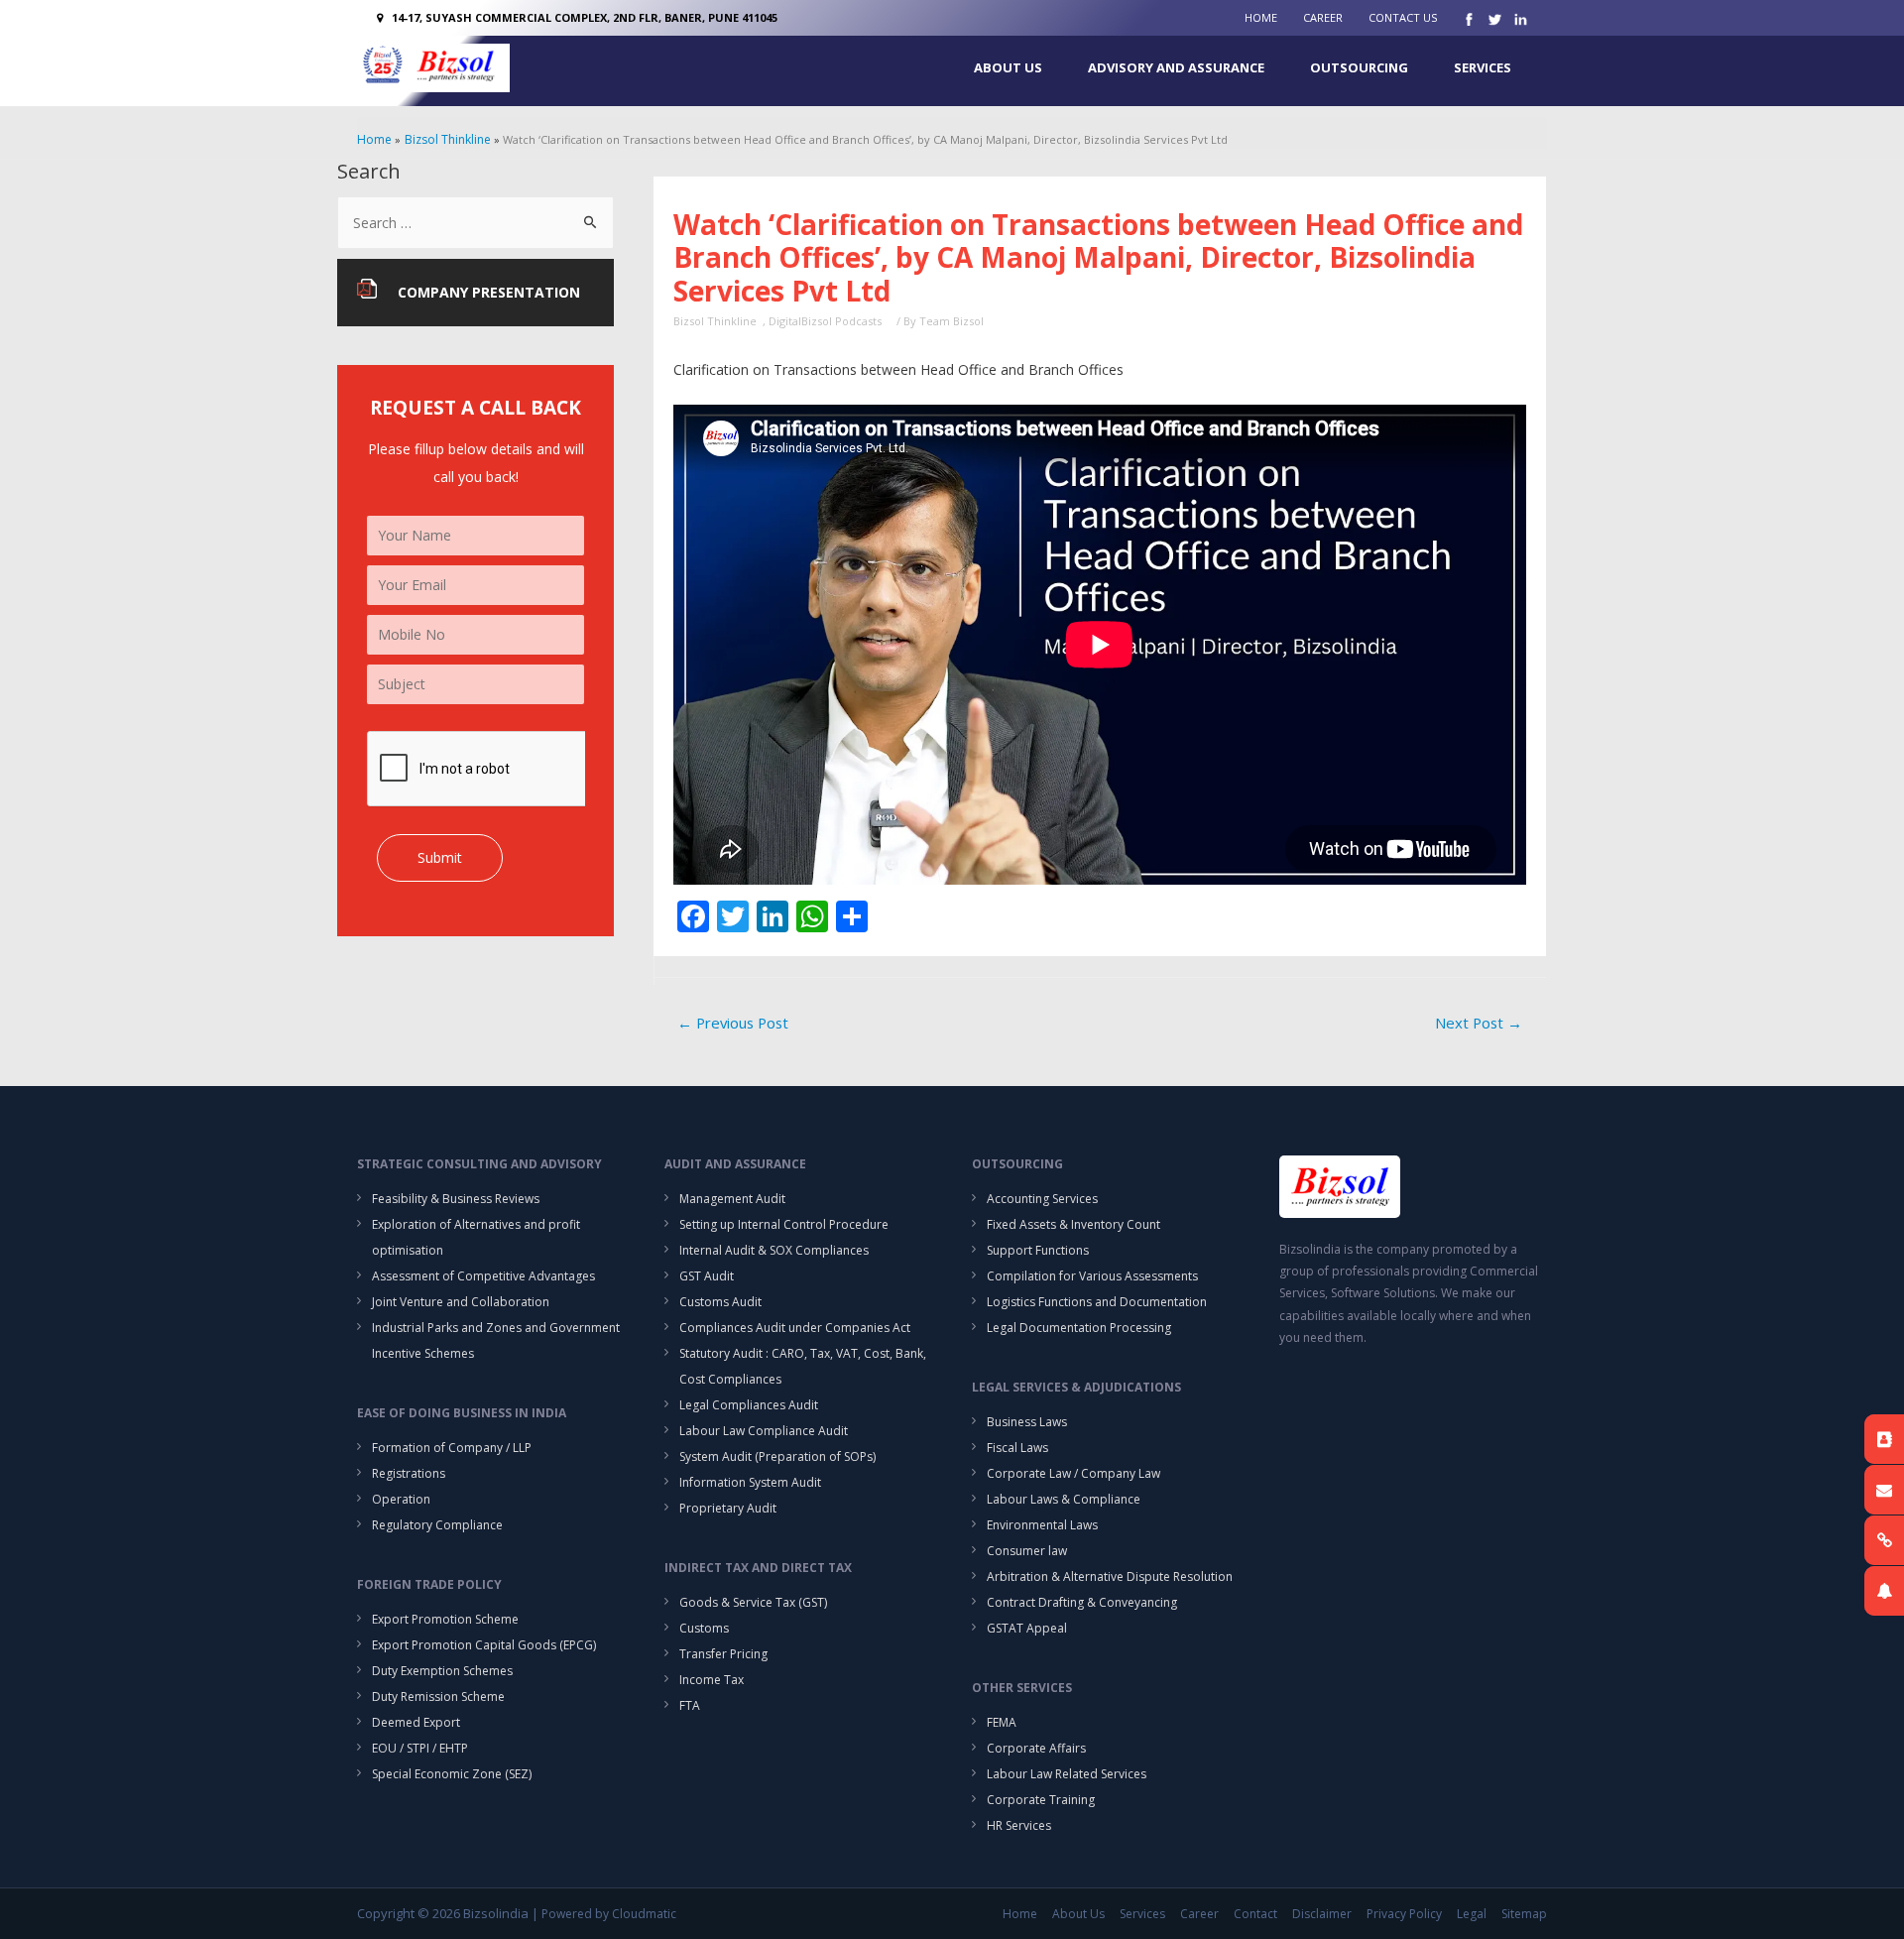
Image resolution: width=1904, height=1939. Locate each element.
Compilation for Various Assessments (1092, 1276)
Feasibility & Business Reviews (456, 1199)
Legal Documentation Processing (1079, 1328)
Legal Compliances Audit (749, 1405)
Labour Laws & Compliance (1064, 1499)
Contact (1255, 1914)
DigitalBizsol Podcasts (825, 321)
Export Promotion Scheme (445, 1619)
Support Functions (1038, 1250)
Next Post (1479, 1023)
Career (1323, 17)
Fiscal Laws (1017, 1448)
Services (1483, 67)
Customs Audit (720, 1302)
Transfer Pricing (723, 1654)
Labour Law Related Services (1067, 1774)
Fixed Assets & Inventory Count (1073, 1224)
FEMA (1002, 1722)
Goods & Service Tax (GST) (753, 1602)
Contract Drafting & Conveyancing (1082, 1602)
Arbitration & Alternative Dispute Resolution (1110, 1576)
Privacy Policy (1404, 1914)
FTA (690, 1705)
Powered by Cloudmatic (609, 1914)
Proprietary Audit (728, 1508)
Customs (704, 1628)
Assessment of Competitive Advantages (483, 1276)
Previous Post (733, 1023)
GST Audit (707, 1276)
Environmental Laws (1042, 1525)
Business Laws (1027, 1422)
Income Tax (712, 1680)
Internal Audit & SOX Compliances (774, 1250)
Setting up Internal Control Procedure (784, 1224)
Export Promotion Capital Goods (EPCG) (484, 1645)
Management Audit (732, 1199)
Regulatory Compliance (437, 1525)
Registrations (409, 1473)
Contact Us (1403, 17)
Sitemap (1524, 1914)
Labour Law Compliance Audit (764, 1431)
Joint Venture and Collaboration (461, 1302)
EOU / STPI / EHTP (420, 1748)
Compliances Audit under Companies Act (795, 1328)
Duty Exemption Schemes (442, 1671)
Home (1261, 17)
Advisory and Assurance (1176, 67)
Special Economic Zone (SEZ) (452, 1774)
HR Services (1019, 1825)
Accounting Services (1042, 1199)
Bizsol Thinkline (715, 321)
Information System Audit (750, 1482)
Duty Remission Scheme (438, 1697)
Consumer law (1027, 1551)
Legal (1472, 1914)
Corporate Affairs (1036, 1748)
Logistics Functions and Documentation (1097, 1302)
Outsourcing (1359, 67)
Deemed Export (416, 1722)
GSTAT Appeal (1027, 1628)
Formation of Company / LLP (452, 1448)
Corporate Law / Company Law (1073, 1473)
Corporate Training (1041, 1800)
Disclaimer (1322, 1914)
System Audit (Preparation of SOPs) (777, 1456)
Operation (401, 1499)
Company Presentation (489, 292)
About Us (1008, 67)
